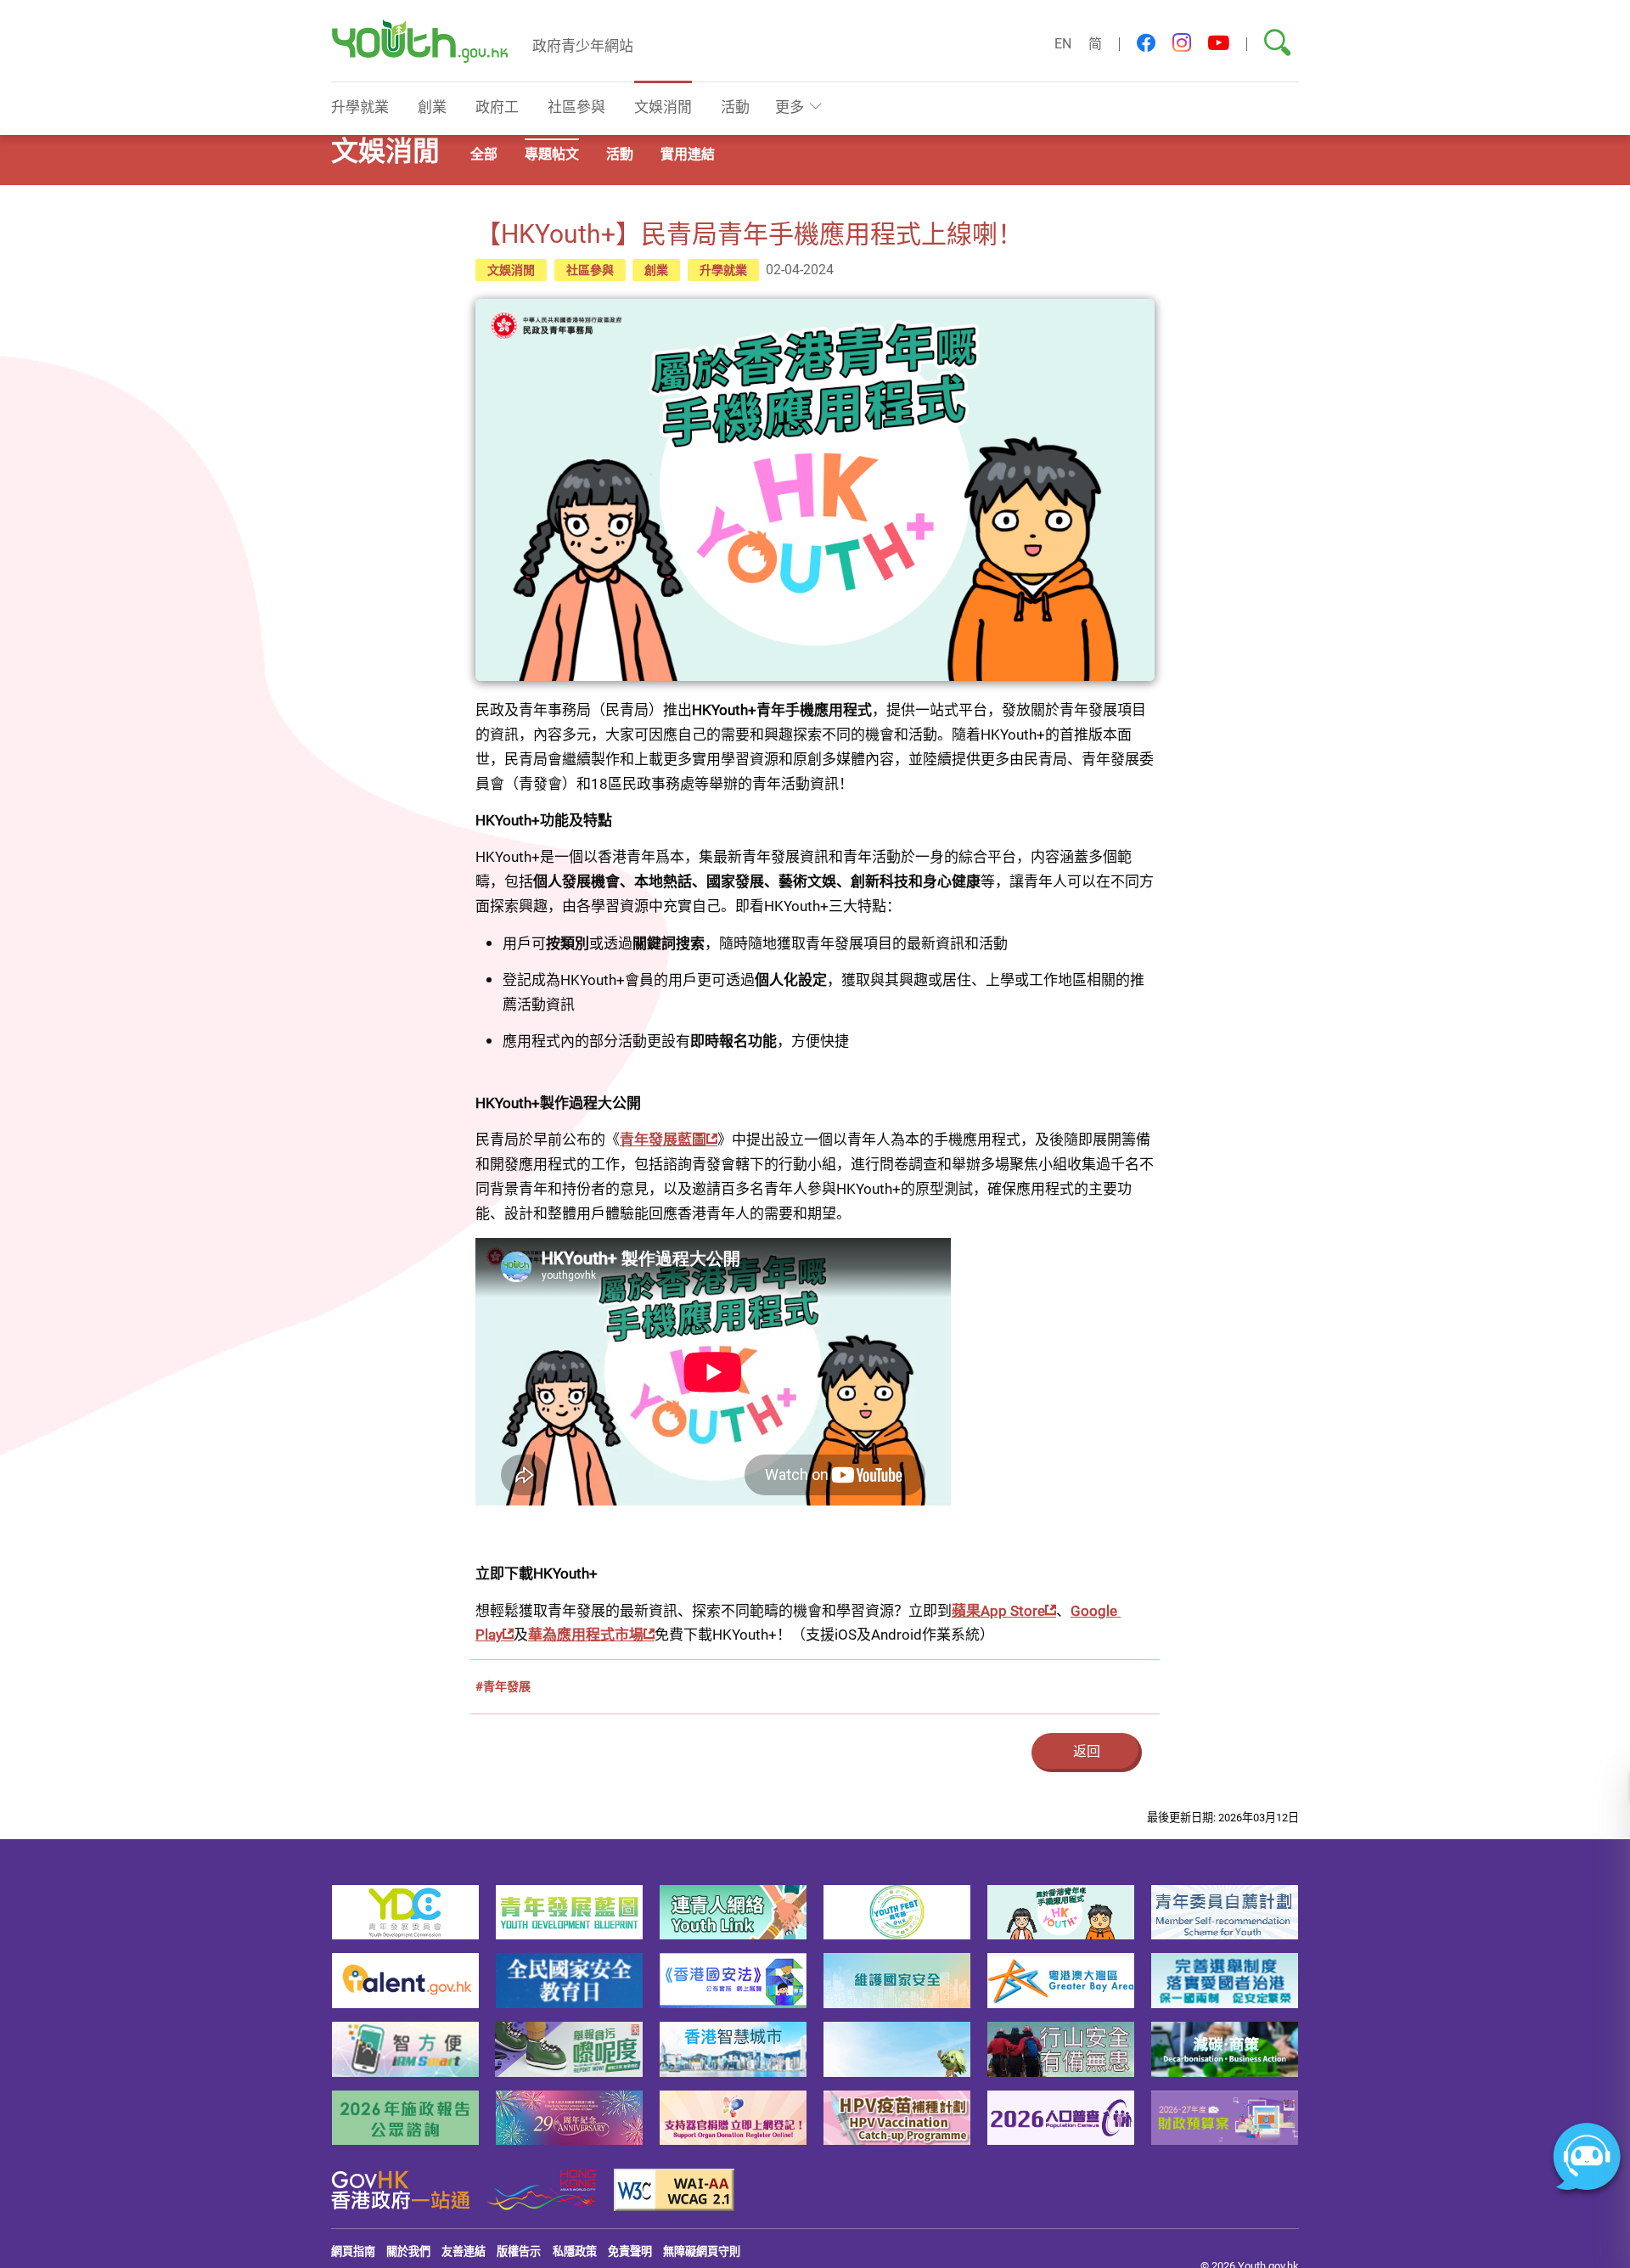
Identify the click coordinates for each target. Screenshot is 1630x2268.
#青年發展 (503, 1686)
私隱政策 (575, 2251)
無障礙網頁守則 (702, 2251)
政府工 (497, 107)
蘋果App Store (998, 1610)
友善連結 (464, 2251)
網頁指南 (353, 2251)
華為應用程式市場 (586, 1634)
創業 (432, 107)
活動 (735, 107)
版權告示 (519, 2251)
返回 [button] (1087, 1751)
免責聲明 (630, 2251)
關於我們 (408, 2251)
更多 (790, 107)
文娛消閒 (663, 107)
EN (1063, 44)
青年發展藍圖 (663, 1139)
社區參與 (576, 107)
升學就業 (360, 107)
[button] (1146, 44)
